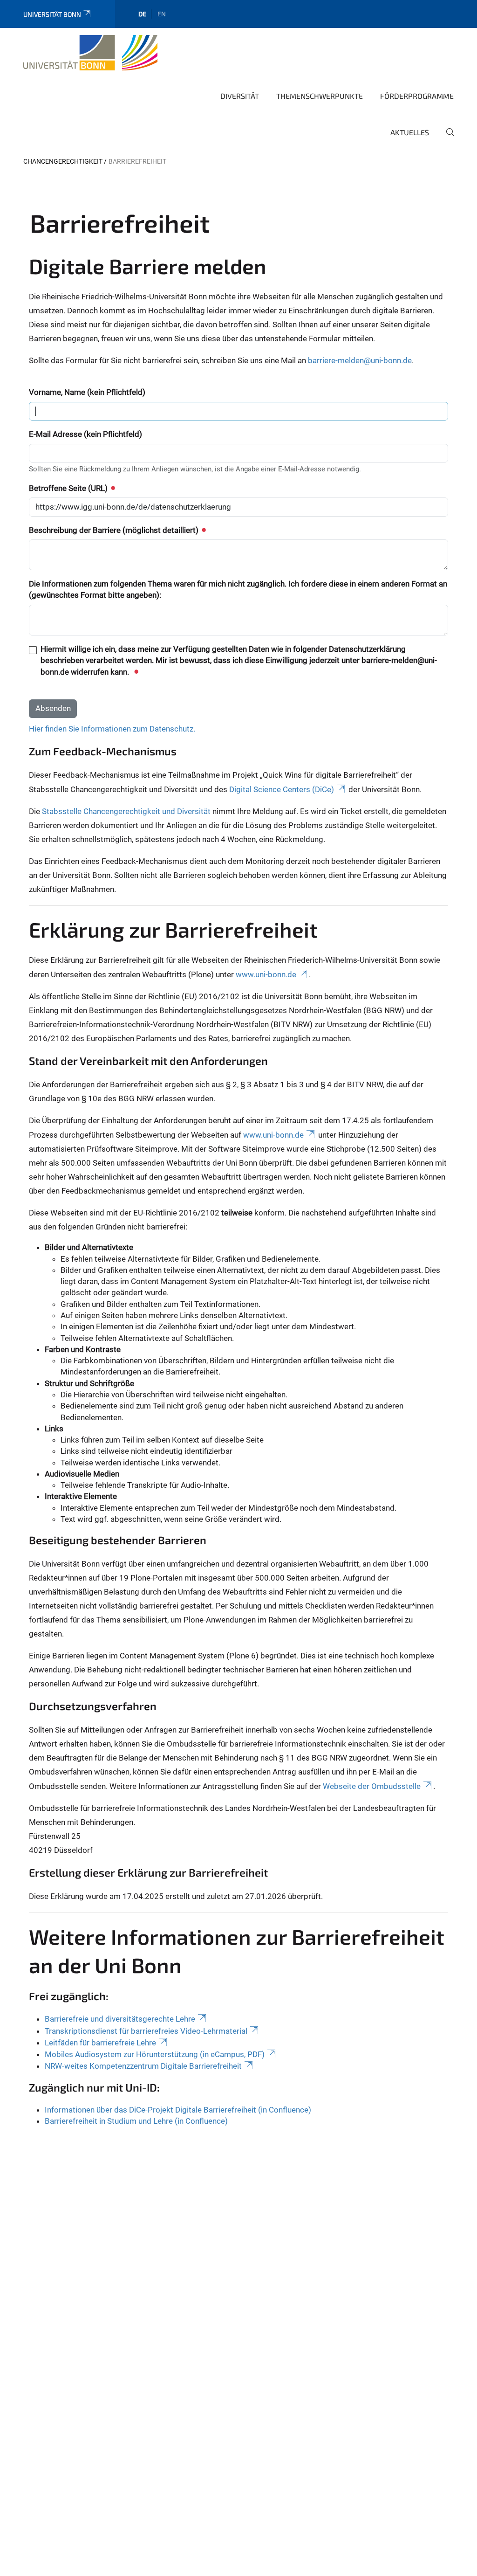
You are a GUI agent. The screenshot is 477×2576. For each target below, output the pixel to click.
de (142, 14)
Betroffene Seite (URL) (69, 488)
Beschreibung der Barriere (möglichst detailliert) (115, 530)
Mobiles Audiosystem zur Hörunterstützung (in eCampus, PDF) (155, 2054)
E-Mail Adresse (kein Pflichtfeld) (85, 434)
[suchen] (446, 138)
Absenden (53, 708)
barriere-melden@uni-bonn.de (360, 360)
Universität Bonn (52, 14)
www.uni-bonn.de (266, 974)
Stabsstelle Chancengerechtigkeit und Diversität (126, 811)
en (162, 14)
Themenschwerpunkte (320, 96)
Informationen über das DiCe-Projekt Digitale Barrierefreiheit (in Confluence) (178, 2110)
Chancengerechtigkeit (63, 161)
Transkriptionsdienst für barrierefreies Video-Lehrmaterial (146, 2031)
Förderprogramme (417, 96)
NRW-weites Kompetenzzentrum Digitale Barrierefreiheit (143, 2066)
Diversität (240, 96)
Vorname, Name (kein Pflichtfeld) (87, 392)
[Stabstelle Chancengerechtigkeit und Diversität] (90, 53)
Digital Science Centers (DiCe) (282, 789)
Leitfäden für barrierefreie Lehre (100, 2043)
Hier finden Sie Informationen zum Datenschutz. (112, 729)
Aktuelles (410, 132)
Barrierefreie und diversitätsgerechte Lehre (120, 2019)
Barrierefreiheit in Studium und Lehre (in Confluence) (136, 2121)
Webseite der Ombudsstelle (372, 1786)
